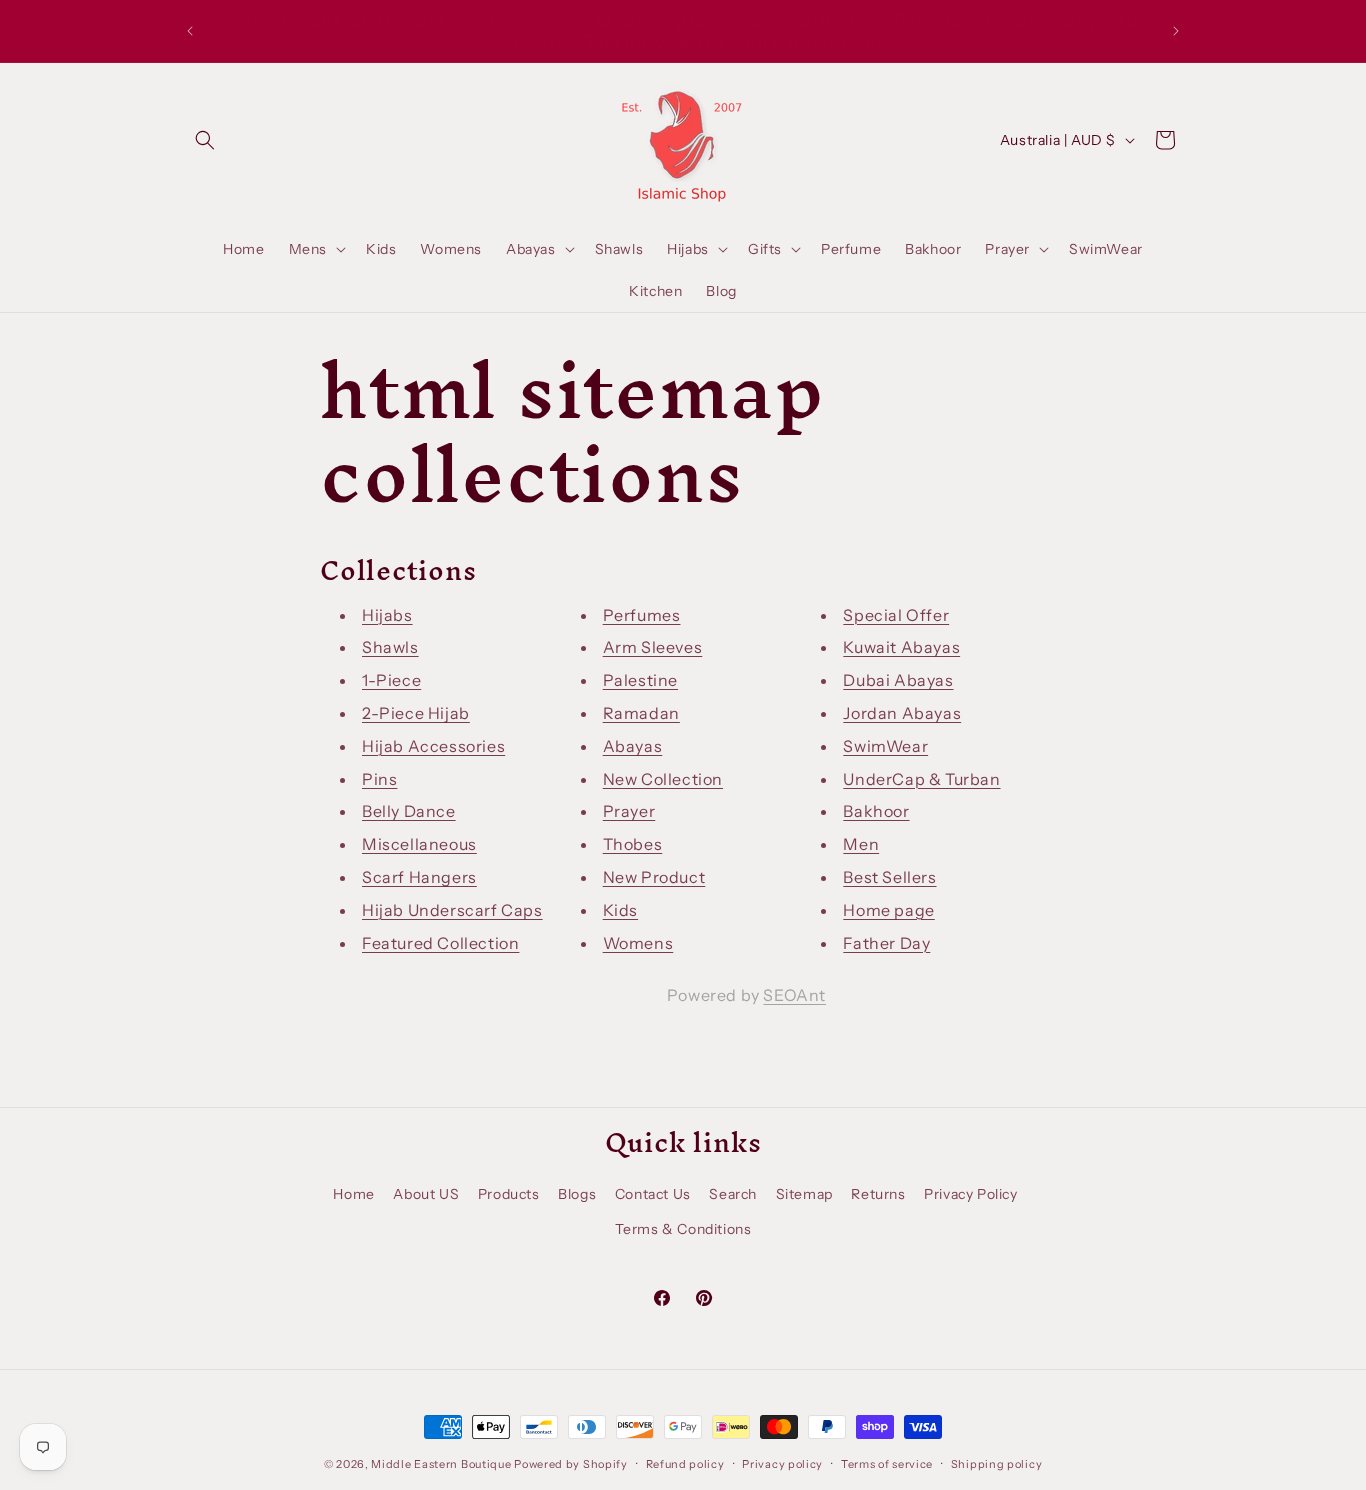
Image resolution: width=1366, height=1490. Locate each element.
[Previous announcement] (190, 31)
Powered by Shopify (571, 1464)
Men (861, 844)
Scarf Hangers (419, 877)
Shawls (390, 647)
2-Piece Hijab (416, 713)
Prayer (629, 811)
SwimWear (885, 746)
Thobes (633, 844)
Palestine (640, 680)
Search (733, 1194)
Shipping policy (997, 1464)
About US (426, 1194)
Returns (878, 1194)
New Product (654, 877)
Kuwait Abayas (901, 647)
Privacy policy (782, 1464)
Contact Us (653, 1194)
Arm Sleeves (653, 647)
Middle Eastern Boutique (441, 1464)
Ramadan (641, 713)
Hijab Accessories (433, 746)
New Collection (663, 779)
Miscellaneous (419, 844)
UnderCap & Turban (921, 779)
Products (509, 1194)
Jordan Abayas (902, 713)
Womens (638, 943)
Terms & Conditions (683, 1229)
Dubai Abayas (898, 680)
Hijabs (387, 615)
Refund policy (685, 1464)
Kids (620, 910)
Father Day (886, 943)
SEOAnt (794, 995)
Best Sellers (889, 877)
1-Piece (391, 680)
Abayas (633, 746)
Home (353, 1194)
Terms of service (887, 1464)
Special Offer (896, 615)
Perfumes (642, 615)
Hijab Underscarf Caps (452, 910)
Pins (379, 779)
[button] (205, 140)
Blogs (577, 1194)
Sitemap (804, 1194)
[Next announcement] (1176, 31)
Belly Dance (409, 811)
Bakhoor (876, 811)
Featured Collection (440, 943)
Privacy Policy (970, 1194)
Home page (888, 910)
